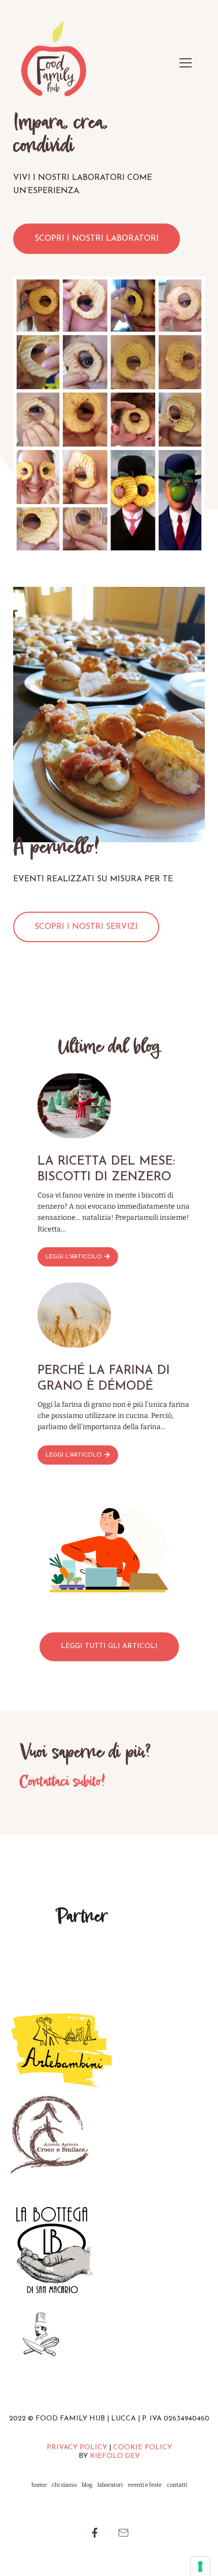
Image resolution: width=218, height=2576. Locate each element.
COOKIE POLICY (142, 2448)
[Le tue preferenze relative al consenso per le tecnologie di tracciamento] (200, 2566)
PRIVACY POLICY (77, 2448)
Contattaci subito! (62, 1782)
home (39, 2485)
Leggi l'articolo (74, 1257)
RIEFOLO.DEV (115, 2456)
